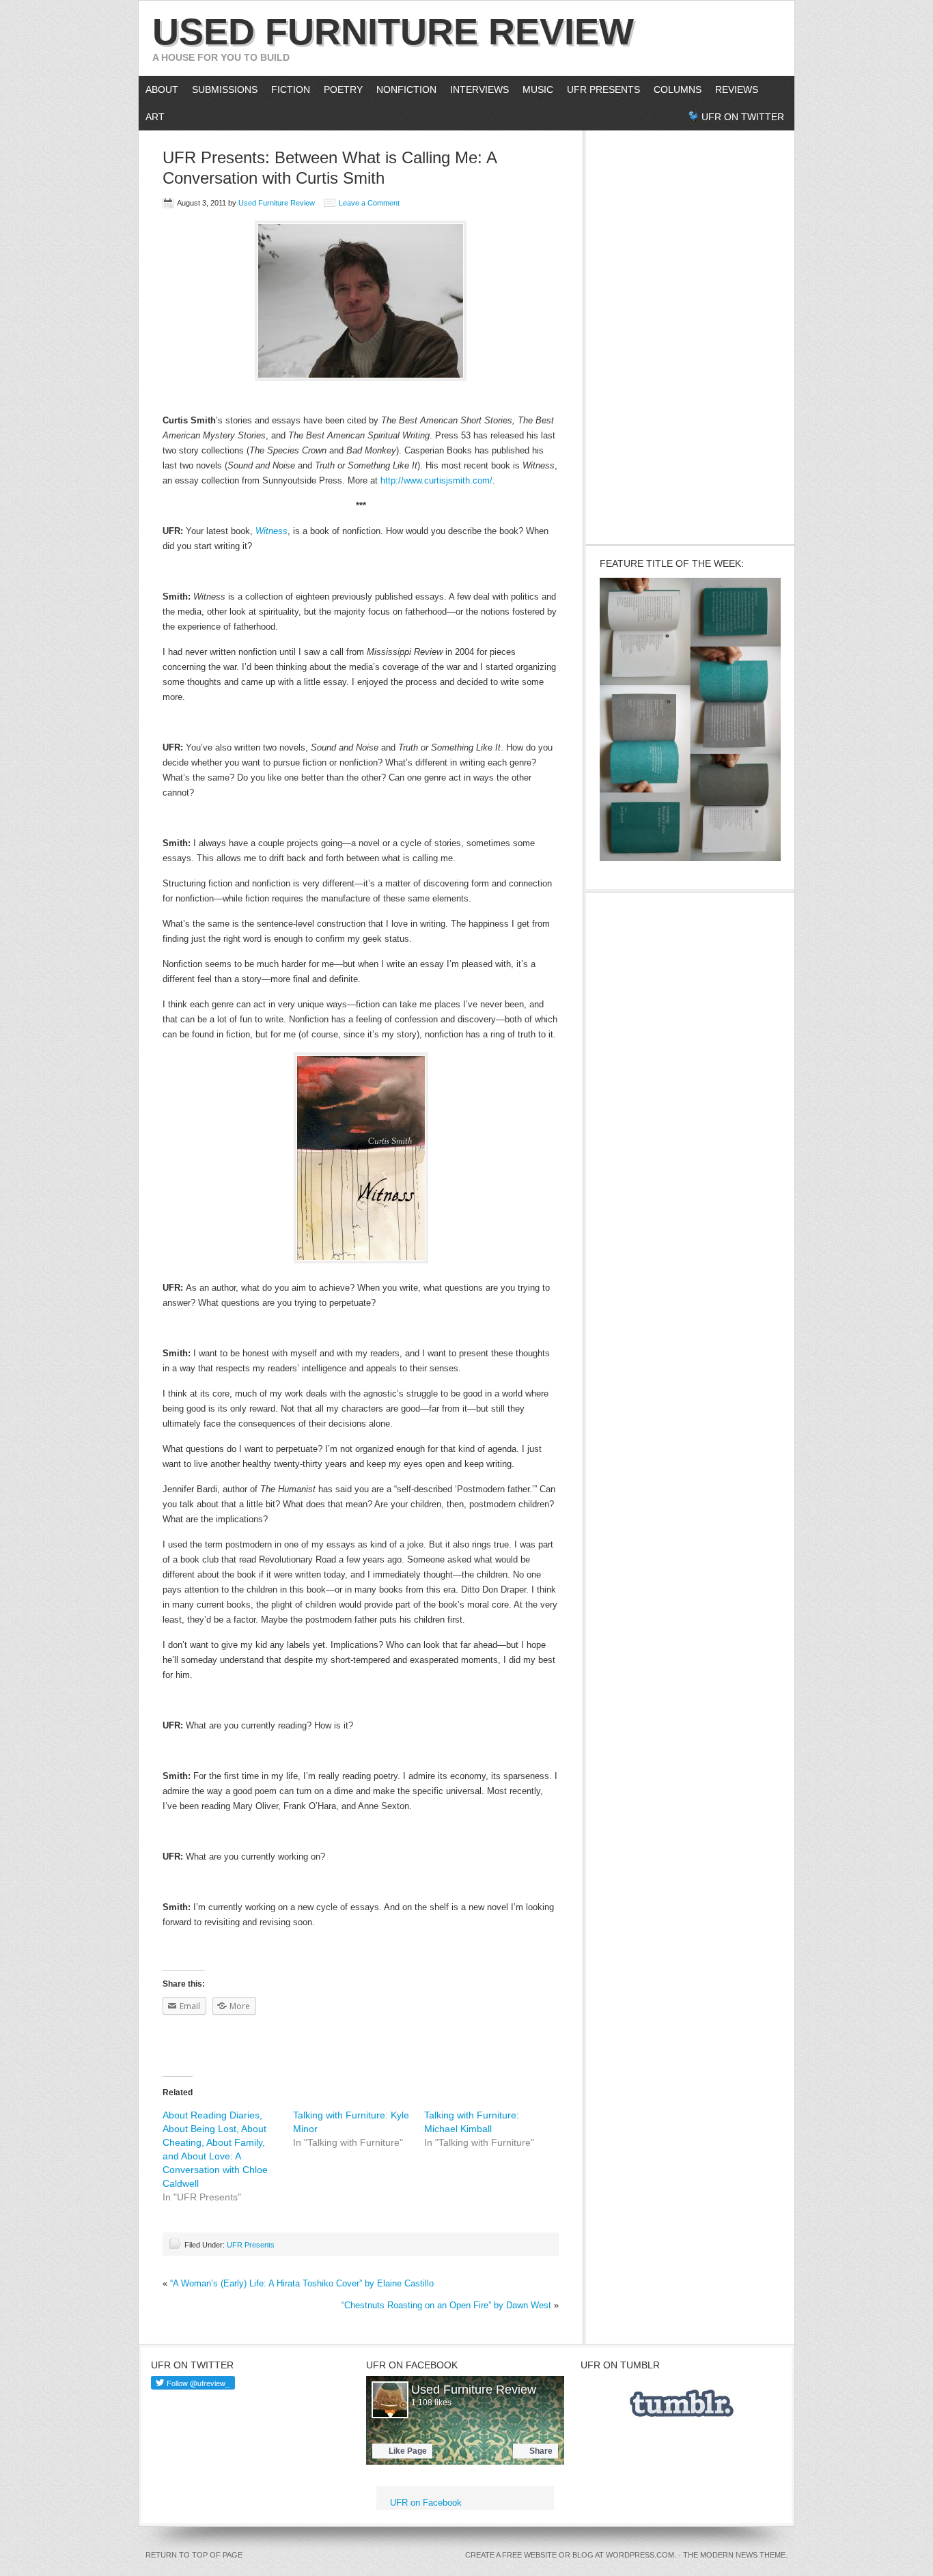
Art (155, 117)
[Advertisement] (691, 335)
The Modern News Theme (734, 2555)
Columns (674, 89)
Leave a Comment (369, 203)
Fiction (291, 89)
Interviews (476, 89)
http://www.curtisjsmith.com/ (436, 480)
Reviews (737, 89)
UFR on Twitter (743, 117)
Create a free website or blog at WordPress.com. (571, 2555)
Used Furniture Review (393, 31)
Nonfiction (406, 89)
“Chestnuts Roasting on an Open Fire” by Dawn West (446, 2305)
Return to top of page (194, 2555)
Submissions (225, 89)
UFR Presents (603, 89)
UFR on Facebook (412, 2365)
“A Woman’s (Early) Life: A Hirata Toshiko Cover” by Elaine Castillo (302, 2283)
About (158, 89)
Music (538, 89)
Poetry (343, 89)
